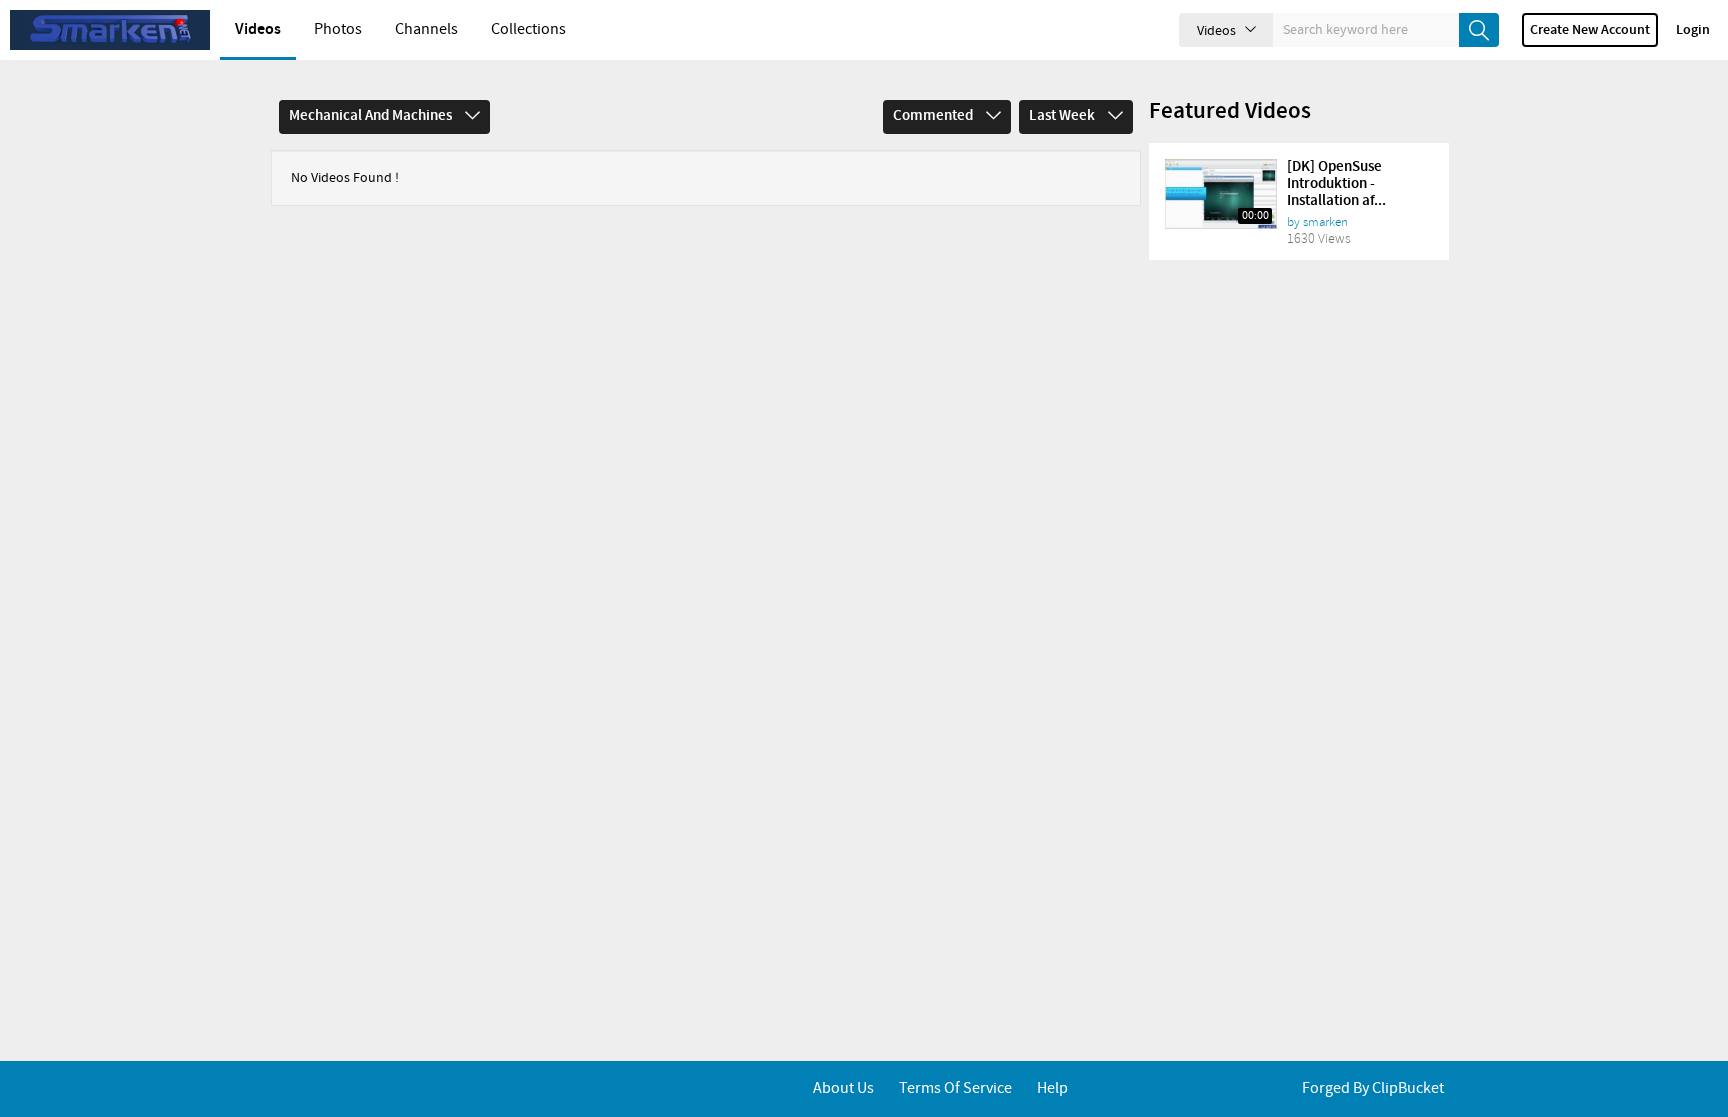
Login (1693, 30)
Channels (426, 29)
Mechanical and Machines (372, 116)
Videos (258, 29)
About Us (843, 1088)
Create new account (1590, 30)
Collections (528, 29)
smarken (1325, 222)
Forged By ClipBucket (1373, 1088)
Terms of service (955, 1088)
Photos (338, 29)
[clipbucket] (110, 30)
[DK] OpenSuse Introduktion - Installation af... (1336, 184)
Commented (934, 116)
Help (1052, 1088)
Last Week (1063, 116)
